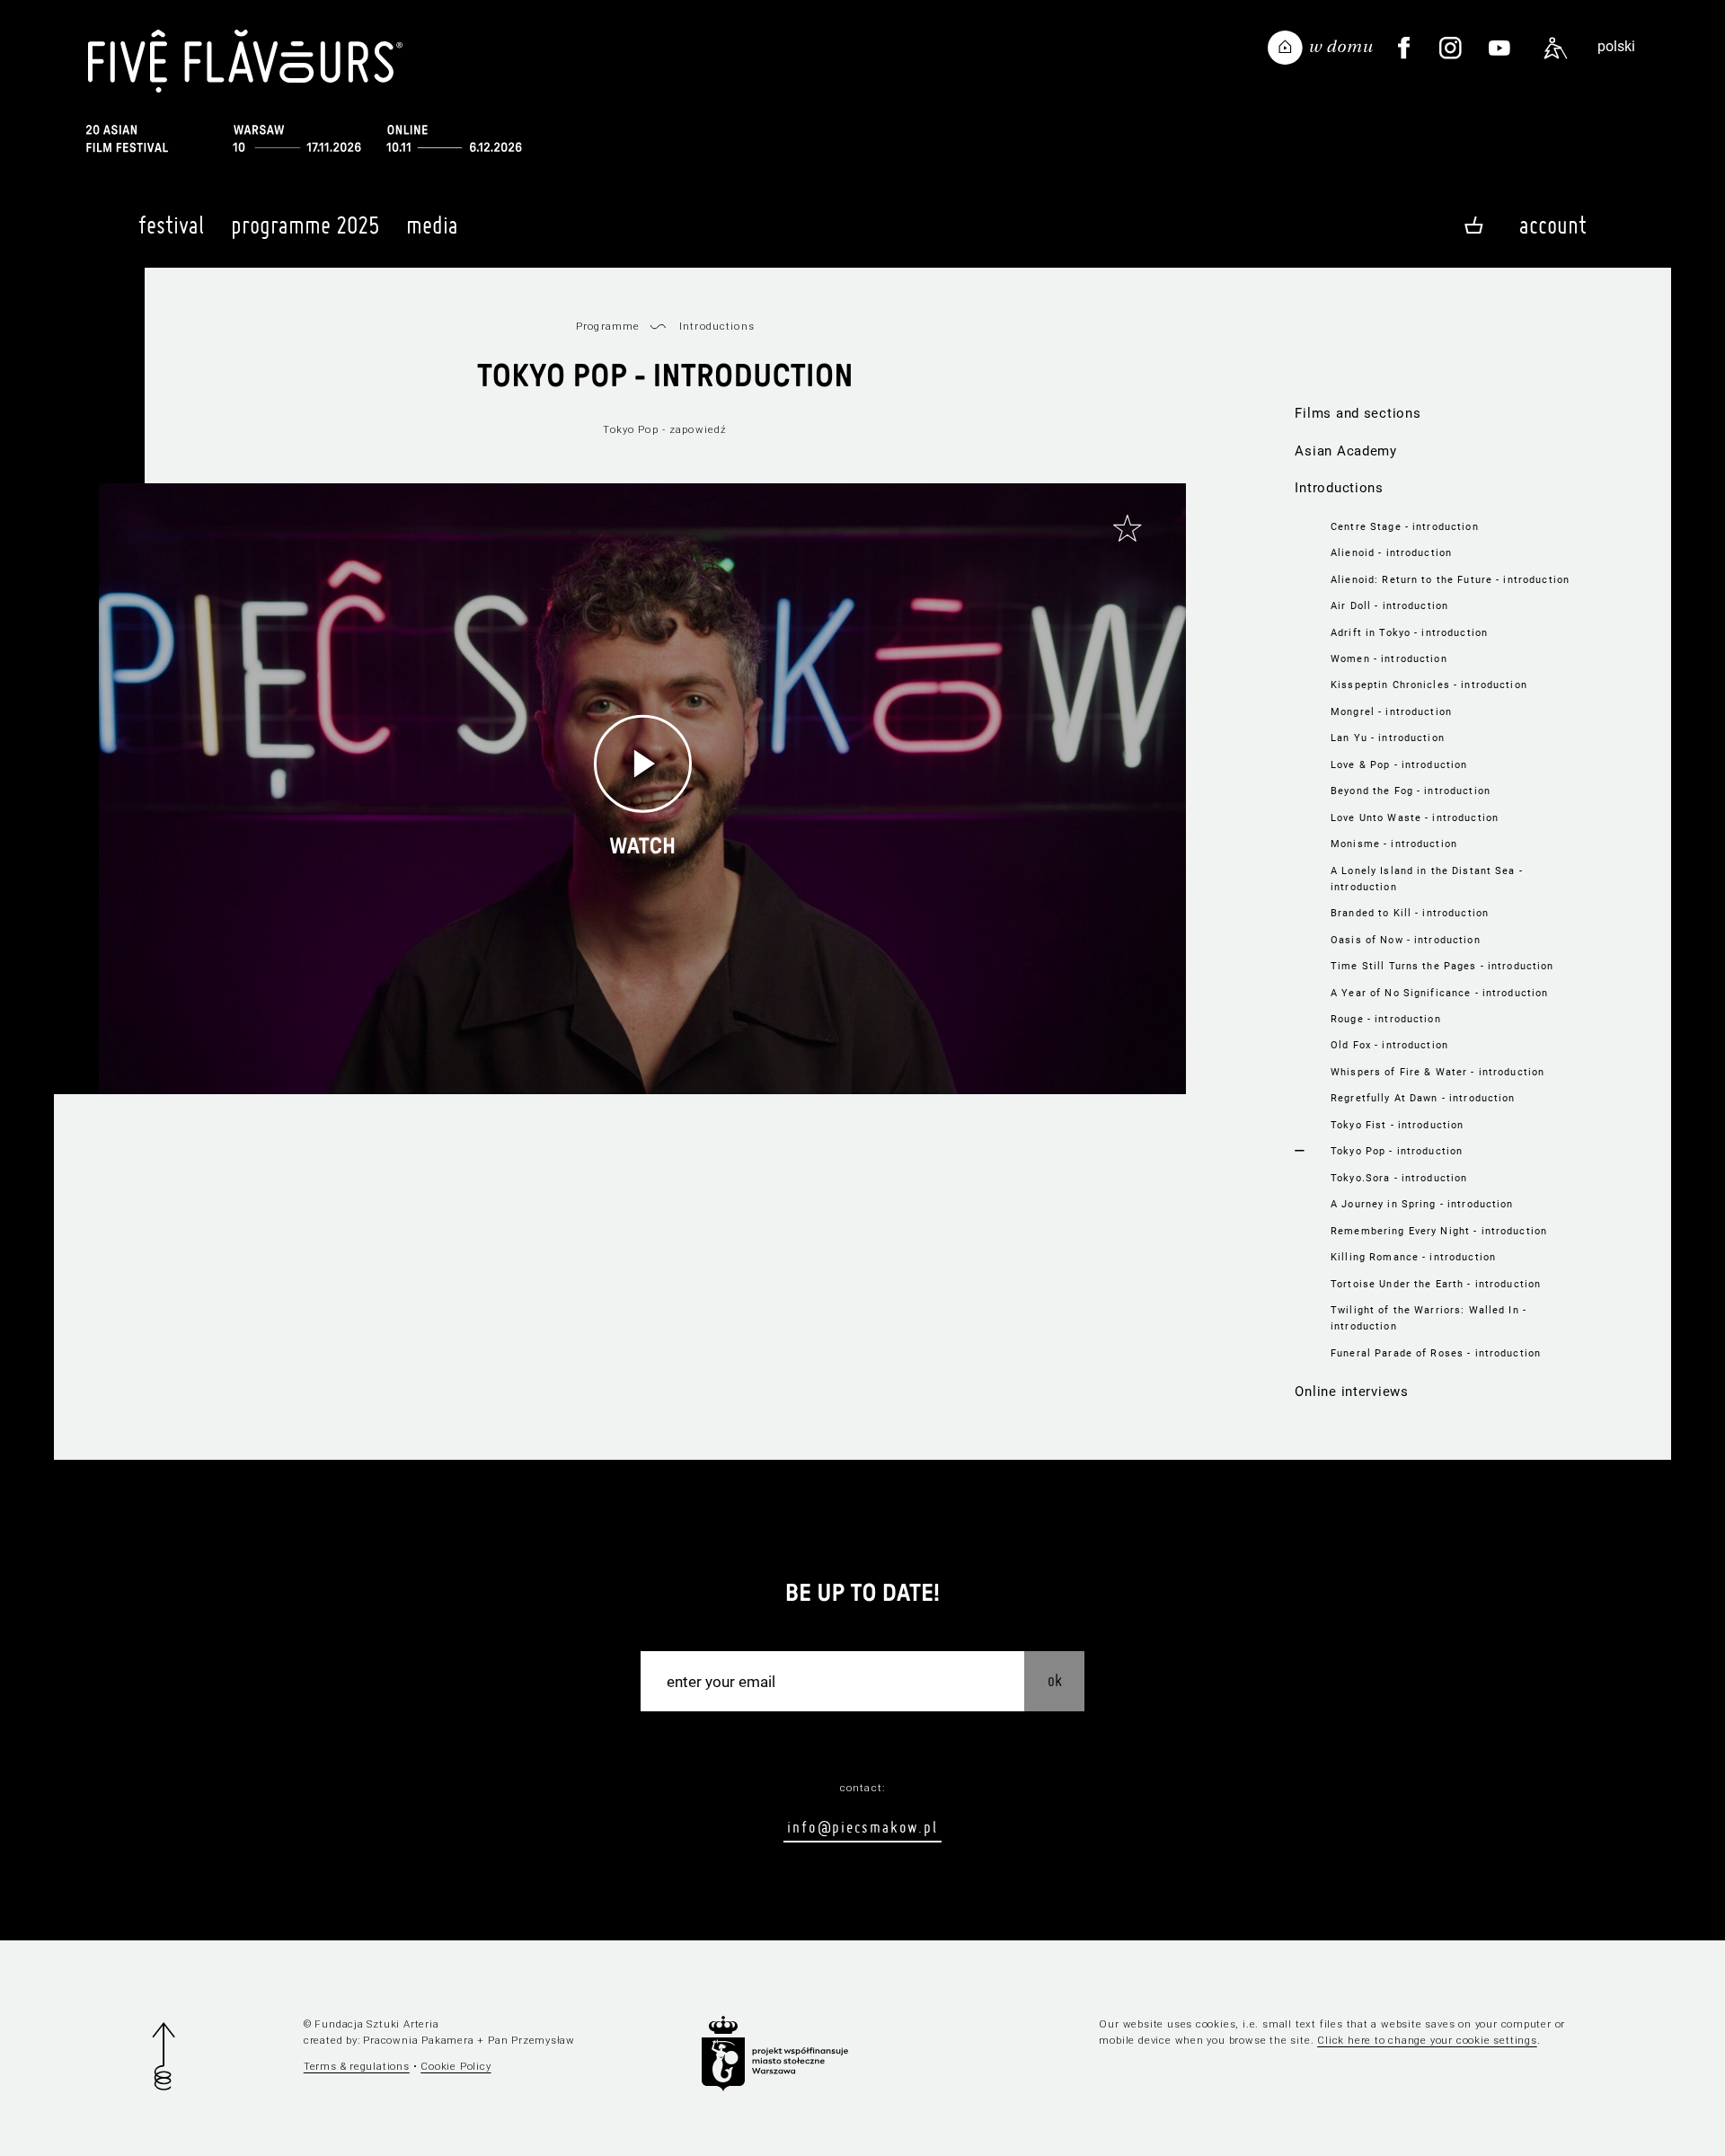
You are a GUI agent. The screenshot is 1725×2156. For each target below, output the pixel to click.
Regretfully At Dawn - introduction (1423, 1098)
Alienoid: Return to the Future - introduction (1450, 579)
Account (1553, 225)
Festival (171, 225)
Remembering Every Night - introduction (1439, 1231)
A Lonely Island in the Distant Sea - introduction (1427, 879)
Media (432, 225)
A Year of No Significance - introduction (1439, 993)
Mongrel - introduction (1391, 711)
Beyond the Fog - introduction (1411, 791)
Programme (608, 326)
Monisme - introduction (1394, 844)
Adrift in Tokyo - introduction (1409, 632)
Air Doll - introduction (1389, 605)
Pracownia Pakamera (418, 2040)
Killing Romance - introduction (1413, 1257)
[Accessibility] (1556, 49)
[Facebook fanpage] (1404, 49)
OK (1055, 1680)
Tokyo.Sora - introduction (1399, 1178)
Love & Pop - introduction (1399, 764)
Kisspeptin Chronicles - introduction (1429, 685)
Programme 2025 (305, 225)
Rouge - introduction (1386, 1019)
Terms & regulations (357, 2066)
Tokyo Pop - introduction (1397, 1151)
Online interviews (1352, 1392)
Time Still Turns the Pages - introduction (1442, 966)
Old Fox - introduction (1389, 1045)
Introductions (1339, 488)
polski (1616, 46)
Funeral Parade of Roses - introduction (1436, 1353)
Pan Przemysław (531, 2040)
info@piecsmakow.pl (862, 1827)
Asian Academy (1346, 451)
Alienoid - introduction (1391, 552)
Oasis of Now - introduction (1406, 940)
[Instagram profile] (1450, 49)
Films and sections (1358, 413)
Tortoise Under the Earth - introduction (1436, 1284)
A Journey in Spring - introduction (1422, 1204)
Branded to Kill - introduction (1410, 913)
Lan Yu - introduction (1388, 738)
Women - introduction (1389, 658)
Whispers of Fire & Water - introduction (1437, 1072)
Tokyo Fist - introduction (1397, 1125)
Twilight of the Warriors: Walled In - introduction (1429, 1318)
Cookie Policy (456, 2066)
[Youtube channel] (1499, 49)
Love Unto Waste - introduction (1415, 817)
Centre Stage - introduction (1405, 526)
